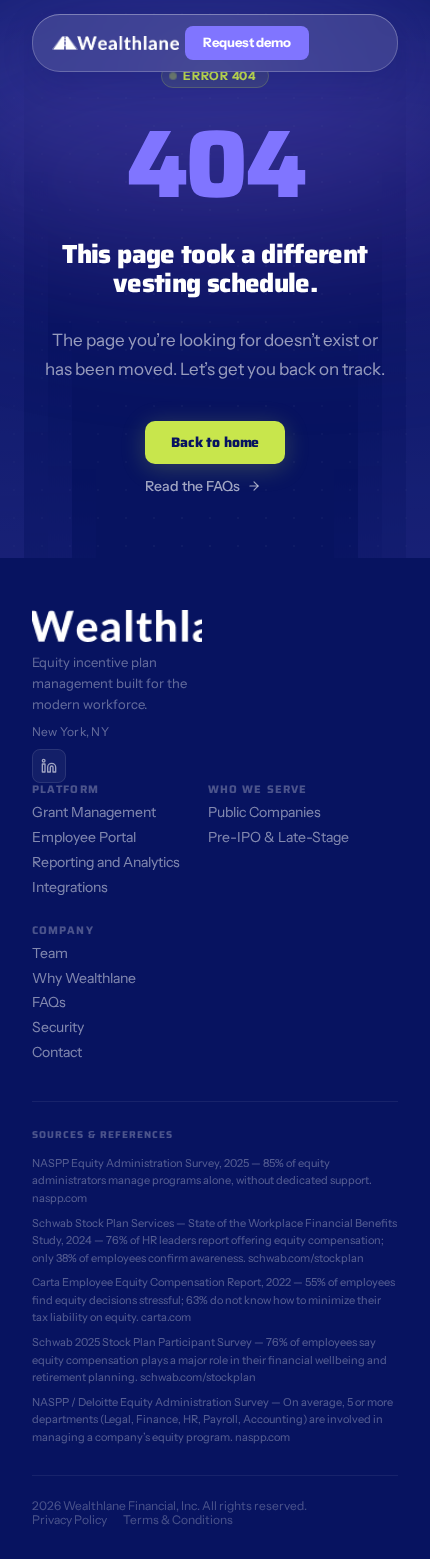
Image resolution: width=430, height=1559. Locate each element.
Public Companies (264, 812)
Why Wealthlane (84, 978)
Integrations (70, 887)
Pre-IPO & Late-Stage (278, 837)
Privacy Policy (69, 1519)
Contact (57, 1052)
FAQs (49, 1002)
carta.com (166, 1317)
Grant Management (94, 812)
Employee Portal (84, 837)
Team (50, 953)
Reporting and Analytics (106, 862)
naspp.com (59, 1198)
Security (58, 1027)
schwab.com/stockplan (306, 1258)
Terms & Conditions (178, 1519)
